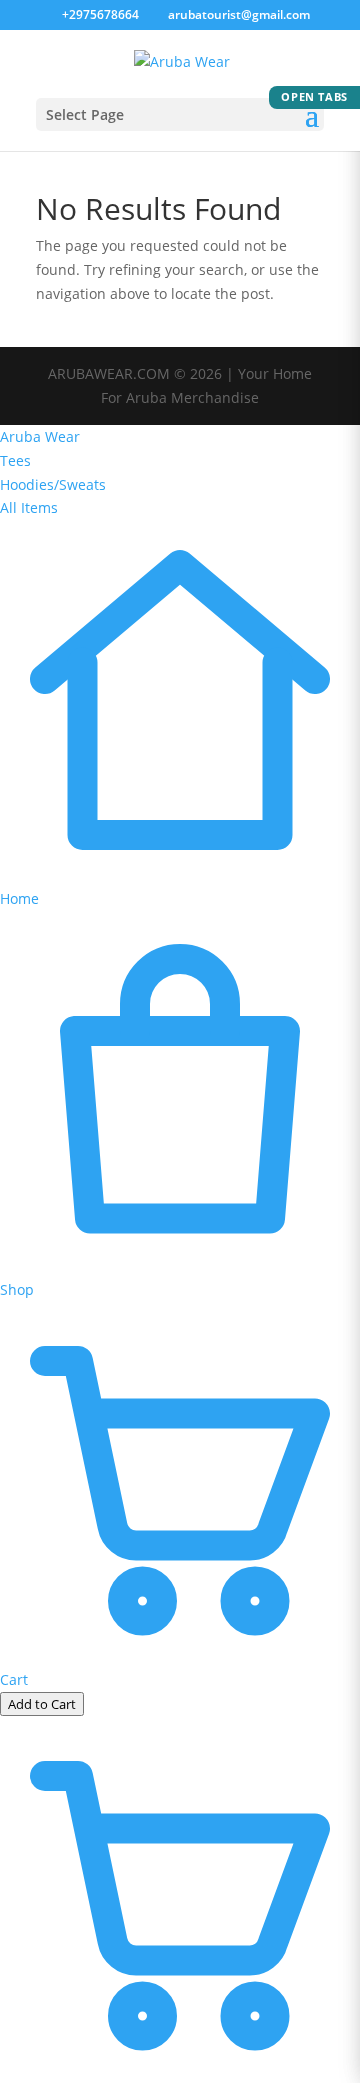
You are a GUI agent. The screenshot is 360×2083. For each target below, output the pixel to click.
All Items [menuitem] (29, 507)
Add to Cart (42, 1704)
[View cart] (180, 2070)
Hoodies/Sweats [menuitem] (53, 484)
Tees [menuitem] (15, 460)
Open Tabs (314, 97)
